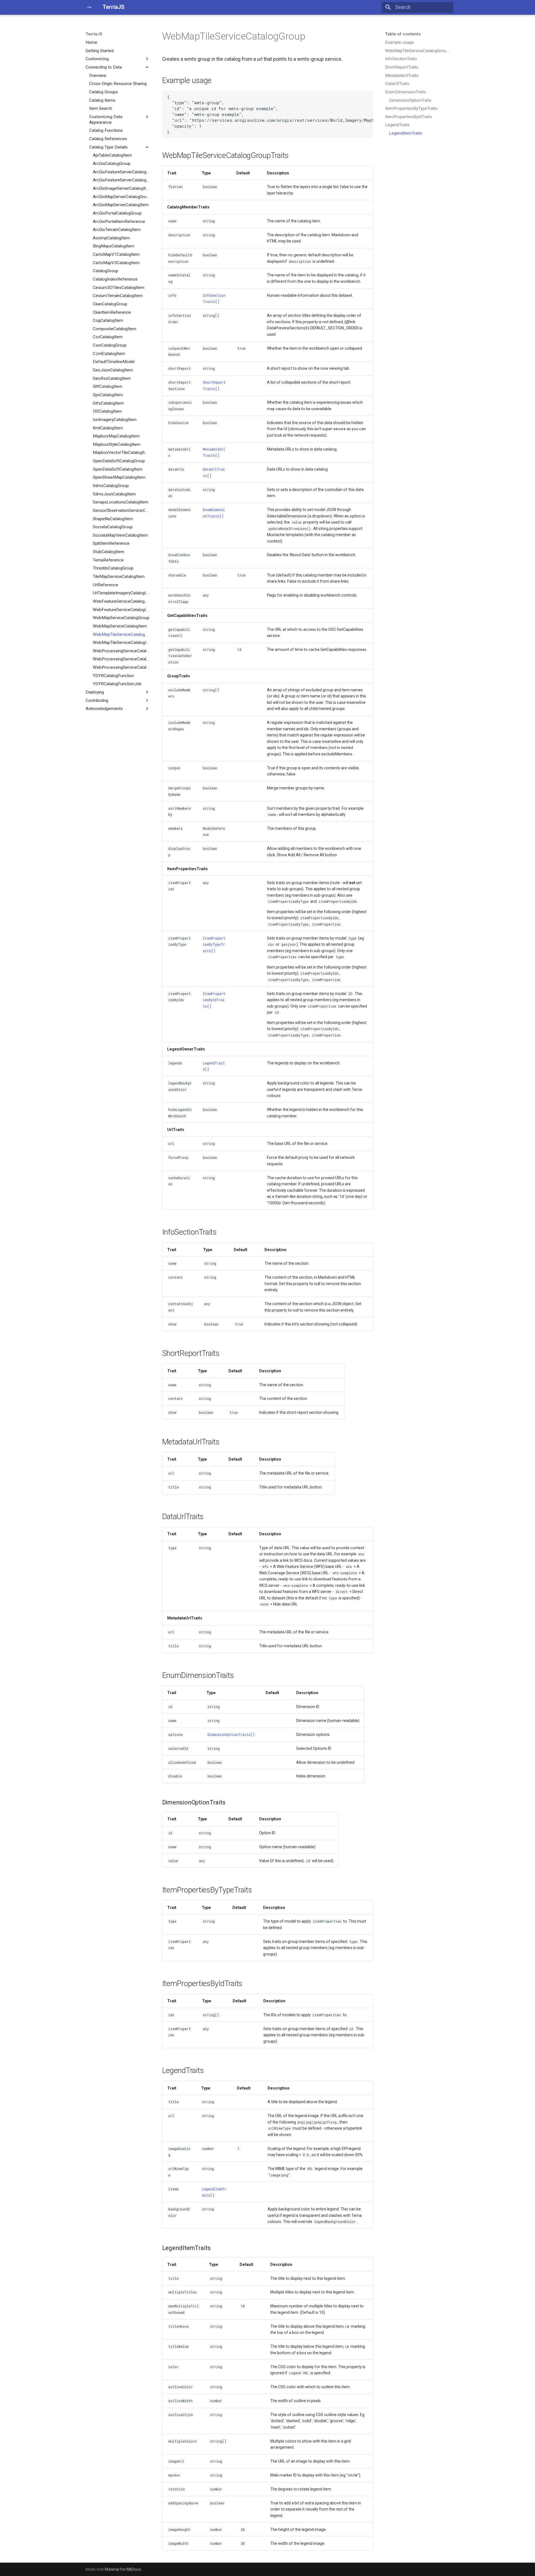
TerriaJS (94, 34)
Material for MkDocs (123, 2569)
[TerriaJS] (89, 7)
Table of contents (403, 34)
